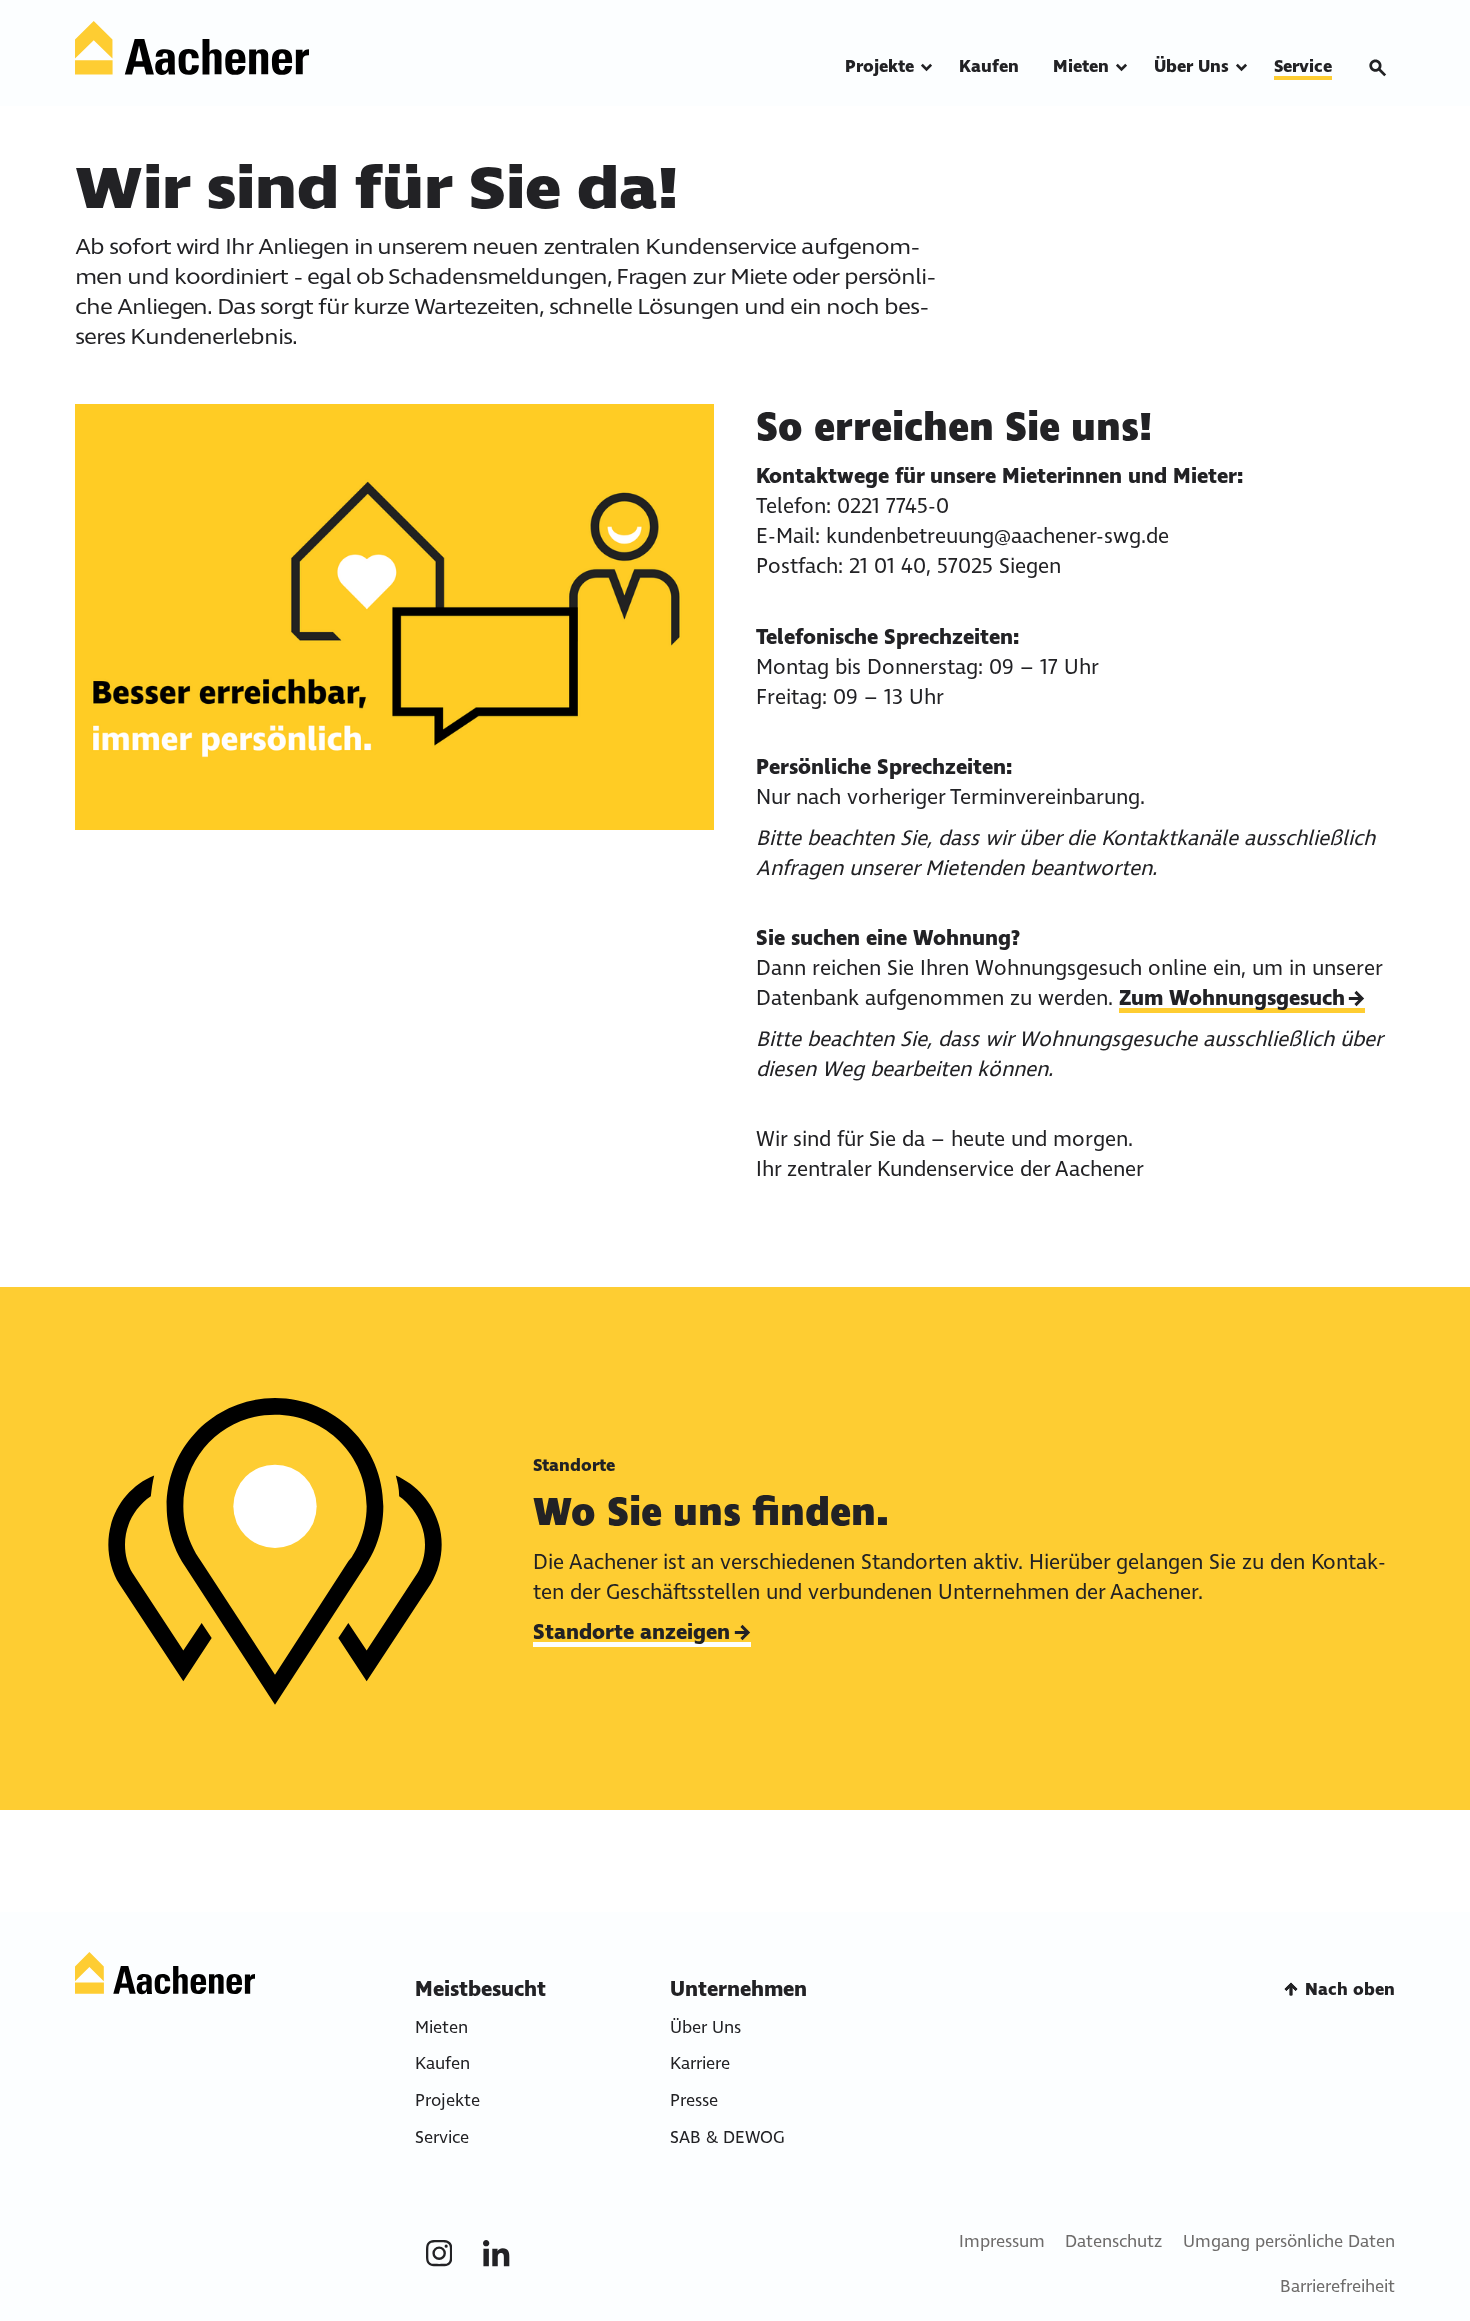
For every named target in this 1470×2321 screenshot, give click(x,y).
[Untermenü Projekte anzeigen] (926, 67)
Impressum (1002, 2241)
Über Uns (705, 2027)
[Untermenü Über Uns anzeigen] (1241, 67)
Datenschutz (1113, 2241)
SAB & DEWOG (727, 2137)
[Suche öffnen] (1377, 67)
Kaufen (442, 2063)
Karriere (700, 2063)
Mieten (441, 2027)
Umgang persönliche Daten (1289, 2241)
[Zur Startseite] (192, 49)
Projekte (447, 2100)
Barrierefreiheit (1337, 2286)
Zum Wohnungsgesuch (1232, 998)
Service (442, 2137)
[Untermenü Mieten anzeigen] (1121, 67)
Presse (694, 2100)
